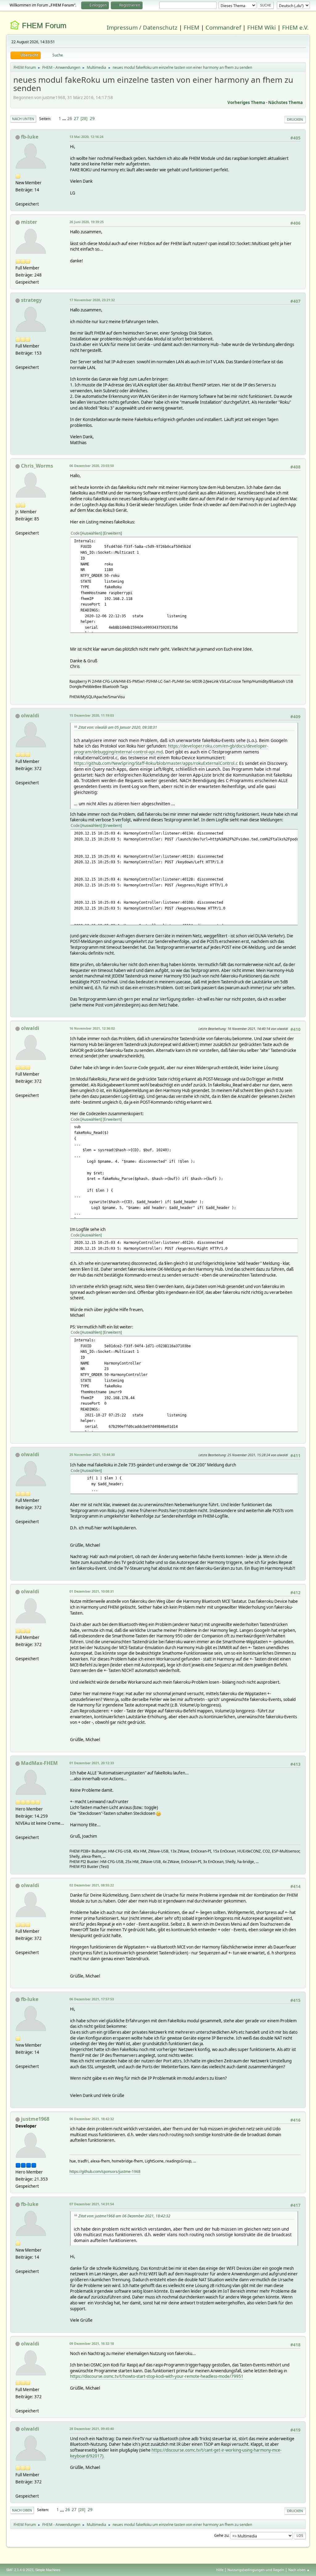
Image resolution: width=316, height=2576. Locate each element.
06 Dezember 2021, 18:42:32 (92, 2119)
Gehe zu (221, 2535)
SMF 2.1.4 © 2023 (20, 2570)
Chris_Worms (37, 466)
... (65, 119)
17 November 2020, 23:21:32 (92, 300)
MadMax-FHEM (39, 1763)
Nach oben (22, 2510)
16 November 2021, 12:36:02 (92, 1028)
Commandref (223, 27)
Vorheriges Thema (246, 102)
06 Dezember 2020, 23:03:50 (92, 466)
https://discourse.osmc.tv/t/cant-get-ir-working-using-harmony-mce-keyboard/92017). (176, 2453)
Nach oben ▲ (299, 2570)
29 (92, 119)
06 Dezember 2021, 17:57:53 (92, 1999)
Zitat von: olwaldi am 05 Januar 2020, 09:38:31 (118, 727)
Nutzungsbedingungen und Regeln (256, 2570)
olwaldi (30, 715)
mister (29, 222)
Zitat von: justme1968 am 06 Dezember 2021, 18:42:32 (124, 2216)
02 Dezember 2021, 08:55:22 (92, 1885)
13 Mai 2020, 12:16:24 (86, 137)
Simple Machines (48, 2570)
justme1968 (35, 2119)
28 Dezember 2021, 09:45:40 (92, 2429)
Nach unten (23, 119)
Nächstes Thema (285, 102)
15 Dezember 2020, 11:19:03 (92, 715)
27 (76, 119)
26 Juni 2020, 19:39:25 (87, 222)
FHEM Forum (44, 25)
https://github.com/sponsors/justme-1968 (105, 2172)
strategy (31, 300)
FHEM (191, 27)
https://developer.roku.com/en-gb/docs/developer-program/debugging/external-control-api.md (171, 749)
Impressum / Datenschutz (142, 27)
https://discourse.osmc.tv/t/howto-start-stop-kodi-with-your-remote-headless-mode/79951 (157, 2376)
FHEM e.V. (295, 27)
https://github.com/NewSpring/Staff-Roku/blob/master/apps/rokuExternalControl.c (156, 763)
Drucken (295, 119)
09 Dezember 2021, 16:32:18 (92, 2343)
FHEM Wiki (262, 27)
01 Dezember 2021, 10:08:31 (92, 1591)
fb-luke (30, 137)
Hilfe (220, 2570)
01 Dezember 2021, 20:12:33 (92, 1763)
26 (70, 119)
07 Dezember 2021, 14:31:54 (92, 2204)
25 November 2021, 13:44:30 (92, 1455)
